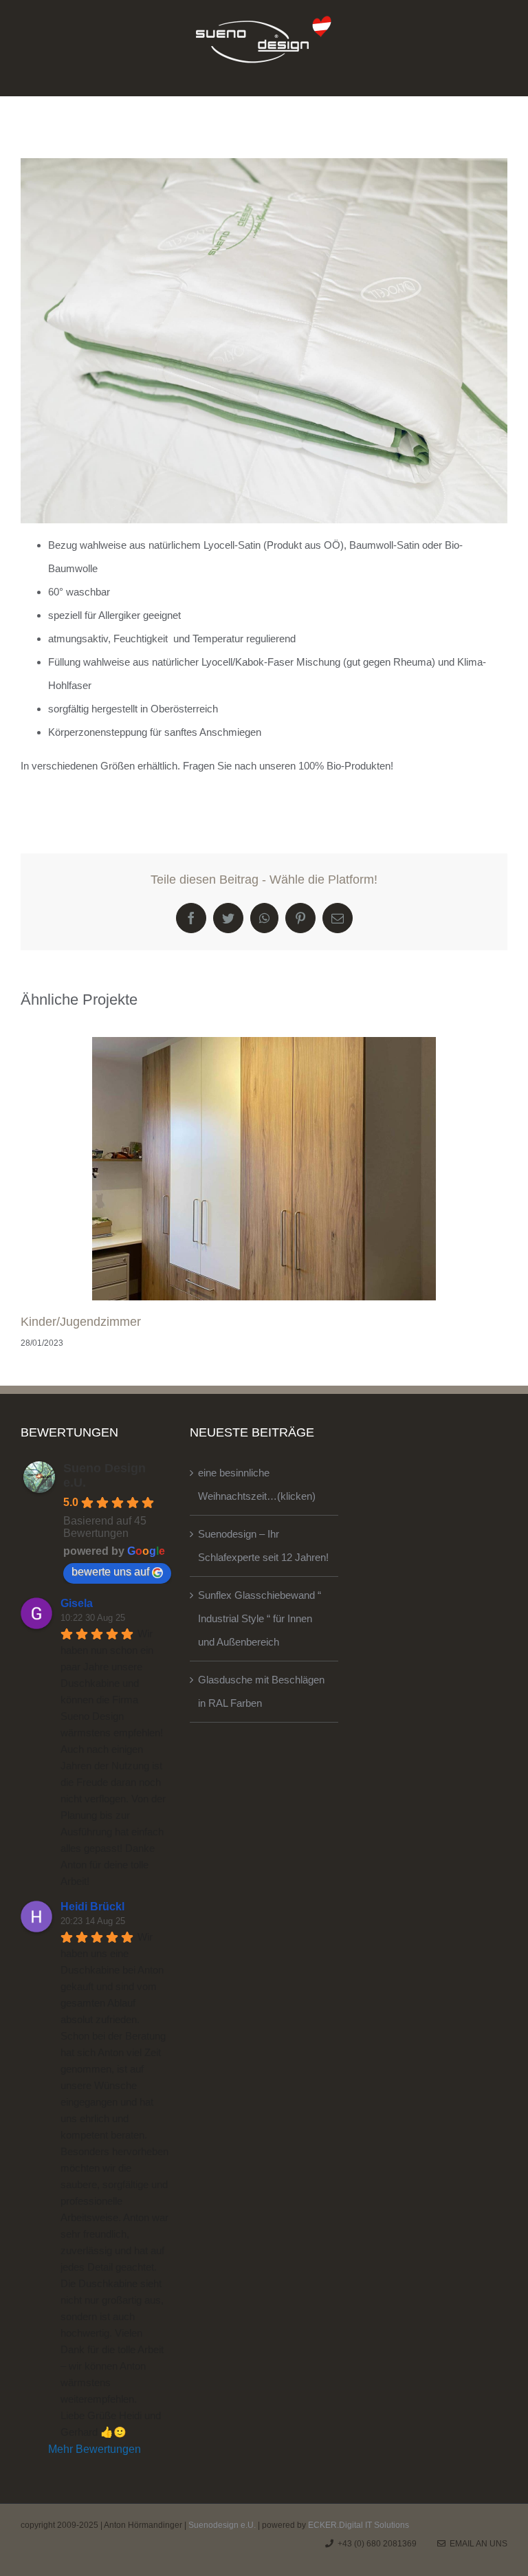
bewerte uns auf (110, 1572)
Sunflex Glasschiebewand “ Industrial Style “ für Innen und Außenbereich (260, 1618)
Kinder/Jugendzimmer (81, 1322)
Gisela (77, 1603)
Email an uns (476, 2544)
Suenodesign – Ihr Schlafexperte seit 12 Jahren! (263, 1546)
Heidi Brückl (92, 1907)
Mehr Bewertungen (95, 2449)
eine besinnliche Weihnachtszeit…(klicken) (257, 1484)
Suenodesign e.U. (222, 2525)
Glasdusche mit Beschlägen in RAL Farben (261, 1691)
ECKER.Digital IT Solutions (359, 2525)
